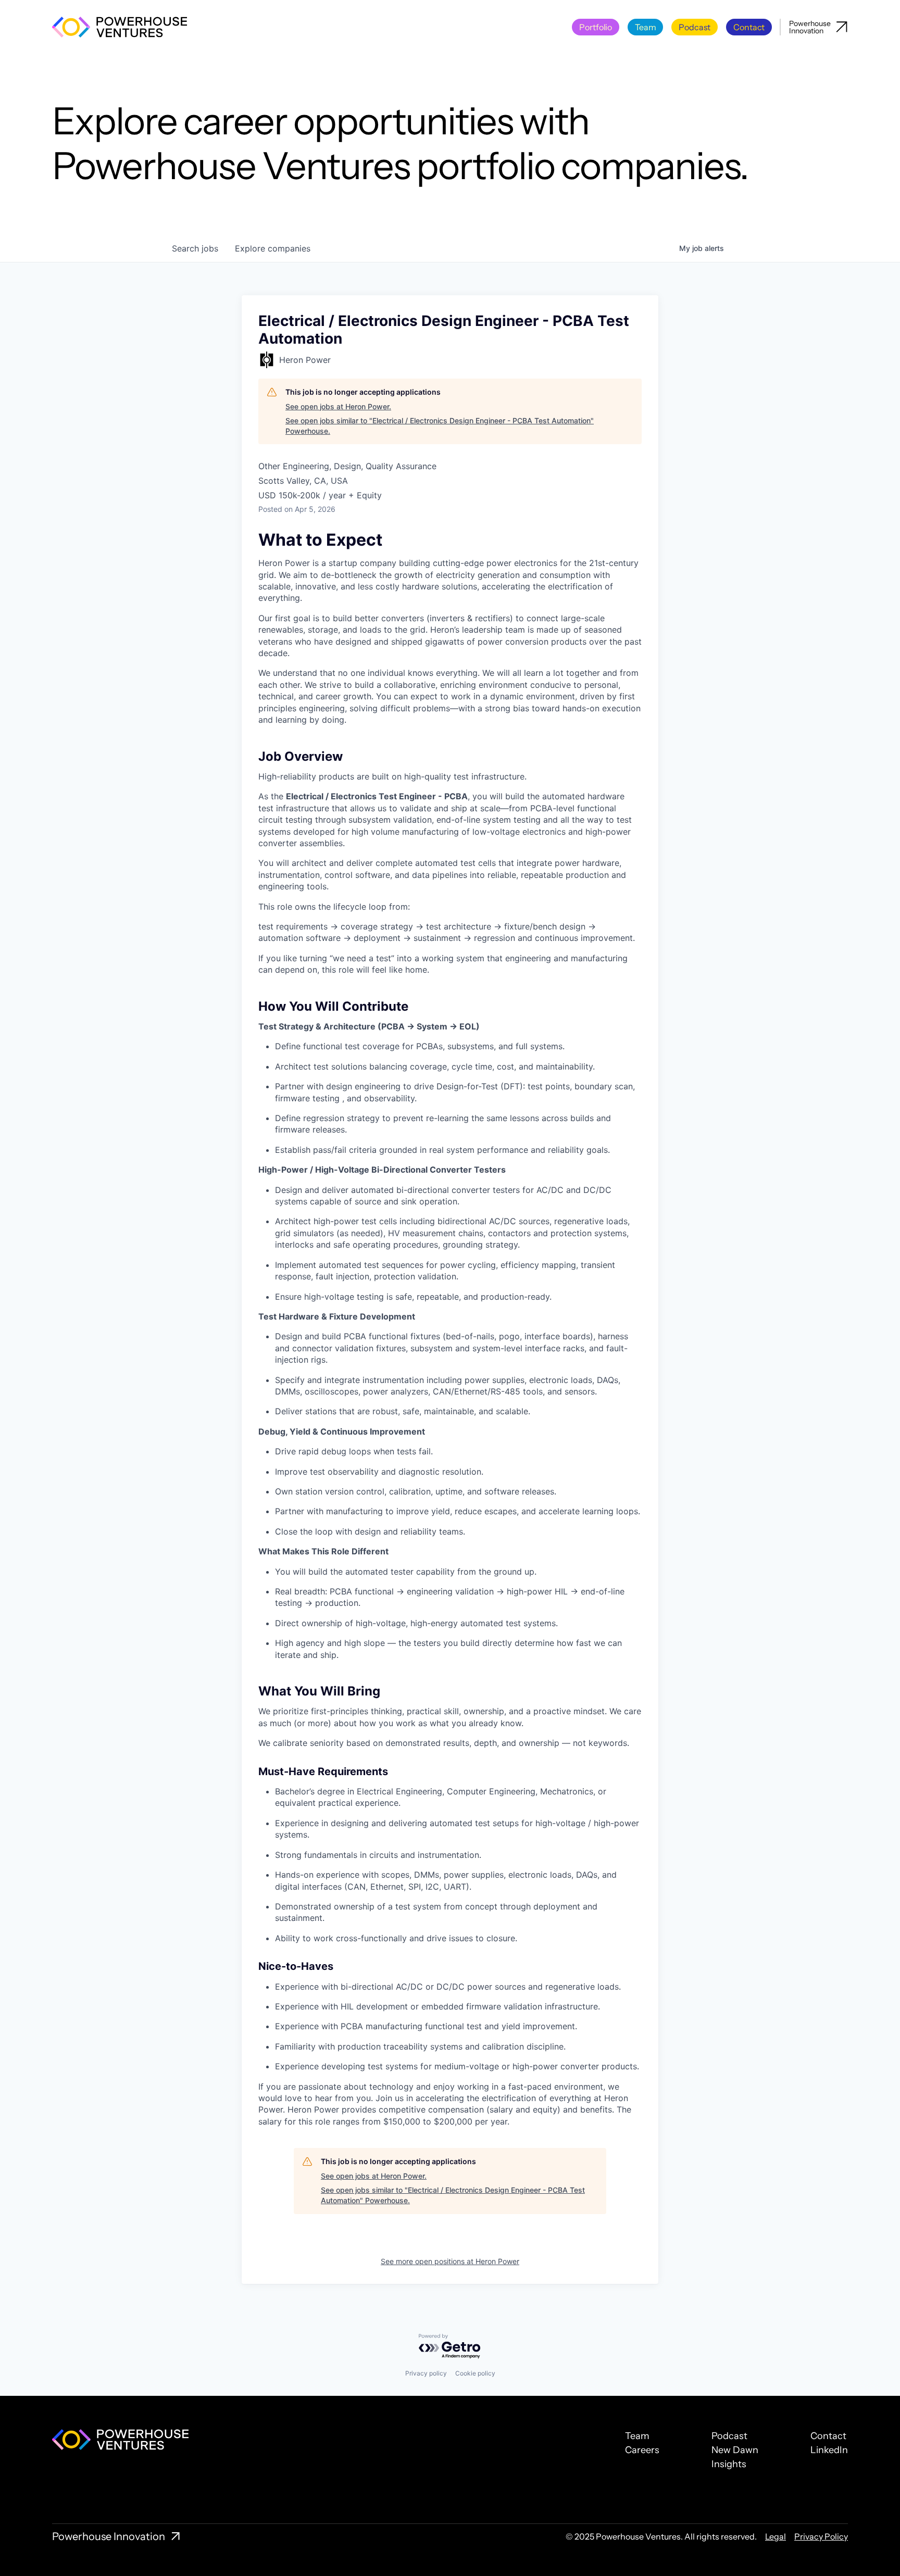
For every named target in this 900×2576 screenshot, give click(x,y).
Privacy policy (426, 2373)
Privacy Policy (821, 2536)
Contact (828, 2436)
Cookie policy (475, 2373)
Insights (729, 2464)
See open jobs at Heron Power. (338, 406)
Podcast (729, 2436)
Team (637, 2436)
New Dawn (735, 2450)
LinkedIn (829, 2450)
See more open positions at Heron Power (450, 2261)
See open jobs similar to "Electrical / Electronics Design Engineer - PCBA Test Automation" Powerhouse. (440, 426)
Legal (776, 2536)
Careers (642, 2450)
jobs (195, 248)
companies (273, 248)
